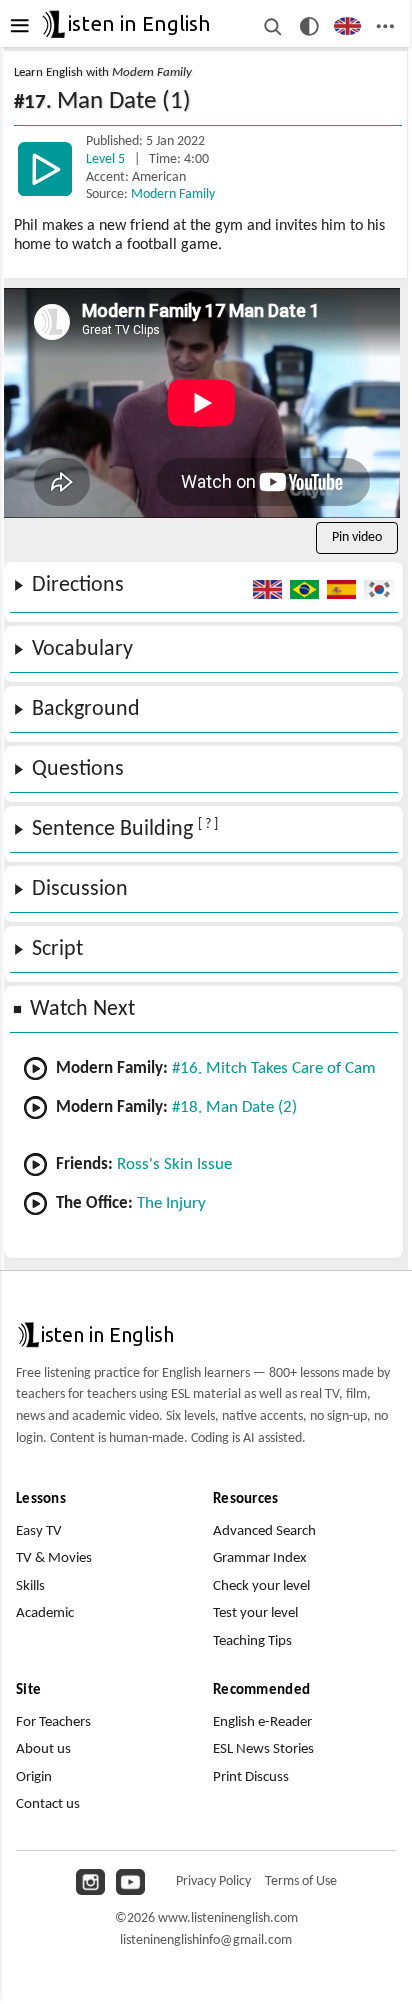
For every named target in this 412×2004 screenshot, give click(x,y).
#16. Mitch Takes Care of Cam (274, 1068)
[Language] (347, 26)
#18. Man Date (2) (234, 1107)
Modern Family (173, 194)
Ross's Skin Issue (174, 1164)
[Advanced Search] (272, 26)
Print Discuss (251, 1777)
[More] (385, 26)
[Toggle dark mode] (309, 26)
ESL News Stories (263, 1749)
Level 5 (107, 159)
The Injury (171, 1203)
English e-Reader (262, 1722)
